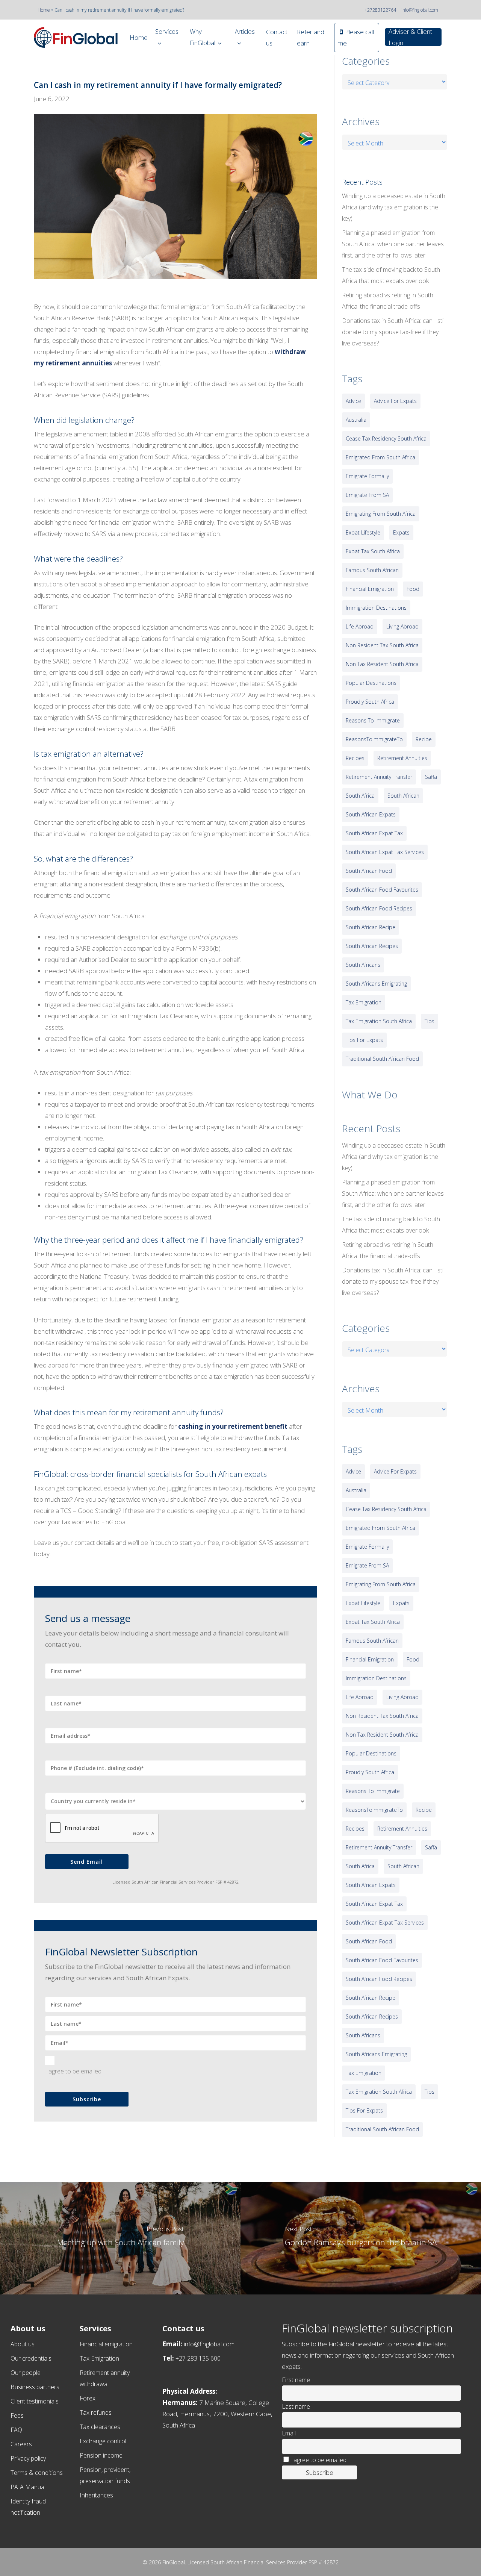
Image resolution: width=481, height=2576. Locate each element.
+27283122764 (380, 10)
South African (403, 796)
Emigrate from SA (367, 495)
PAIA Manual (28, 2487)
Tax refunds (96, 2412)
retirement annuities (402, 758)
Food (413, 589)
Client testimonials (35, 2401)
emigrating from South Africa (381, 514)
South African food (369, 871)
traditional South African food (382, 1059)
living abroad (402, 626)
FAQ (16, 2430)
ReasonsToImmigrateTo (374, 739)
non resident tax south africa (382, 645)
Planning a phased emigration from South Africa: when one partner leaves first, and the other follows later (393, 244)
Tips (430, 1021)
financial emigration (370, 589)
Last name (296, 2406)
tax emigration (364, 1002)
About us (23, 2344)
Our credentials (31, 2358)
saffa (431, 777)
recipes (355, 758)
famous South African (372, 570)
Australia (356, 420)
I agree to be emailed (73, 2071)
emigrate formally (367, 476)
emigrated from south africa (380, 457)
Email (289, 2433)
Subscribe (87, 2099)
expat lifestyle (363, 532)
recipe (424, 739)
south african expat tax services (385, 852)
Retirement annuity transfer (379, 777)
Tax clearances (100, 2427)
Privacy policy (28, 2458)
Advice (353, 401)
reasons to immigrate (373, 720)
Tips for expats (364, 1040)
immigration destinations (376, 608)
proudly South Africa (370, 702)
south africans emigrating (376, 984)
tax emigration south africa (379, 1021)
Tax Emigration (99, 2358)
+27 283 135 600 (198, 2358)
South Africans (363, 965)
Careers (21, 2444)
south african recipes (372, 946)
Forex (88, 2398)
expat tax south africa (373, 551)
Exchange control (103, 2441)
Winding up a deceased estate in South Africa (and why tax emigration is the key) (394, 207)
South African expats (371, 814)
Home (44, 10)
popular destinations (371, 683)
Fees (17, 2415)
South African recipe (371, 927)
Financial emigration (106, 2344)
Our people (26, 2373)
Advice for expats (395, 401)
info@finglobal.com (420, 10)
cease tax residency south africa (386, 438)
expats (401, 532)
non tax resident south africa (382, 664)
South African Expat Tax (374, 833)
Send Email (87, 1862)
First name (296, 2380)
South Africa (360, 796)
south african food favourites (382, 890)
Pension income (101, 2455)
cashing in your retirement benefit (233, 1426)
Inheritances (96, 2495)
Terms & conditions (37, 2473)
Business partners (35, 2387)
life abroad (360, 626)
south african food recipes (379, 908)
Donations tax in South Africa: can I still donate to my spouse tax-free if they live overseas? (394, 332)
